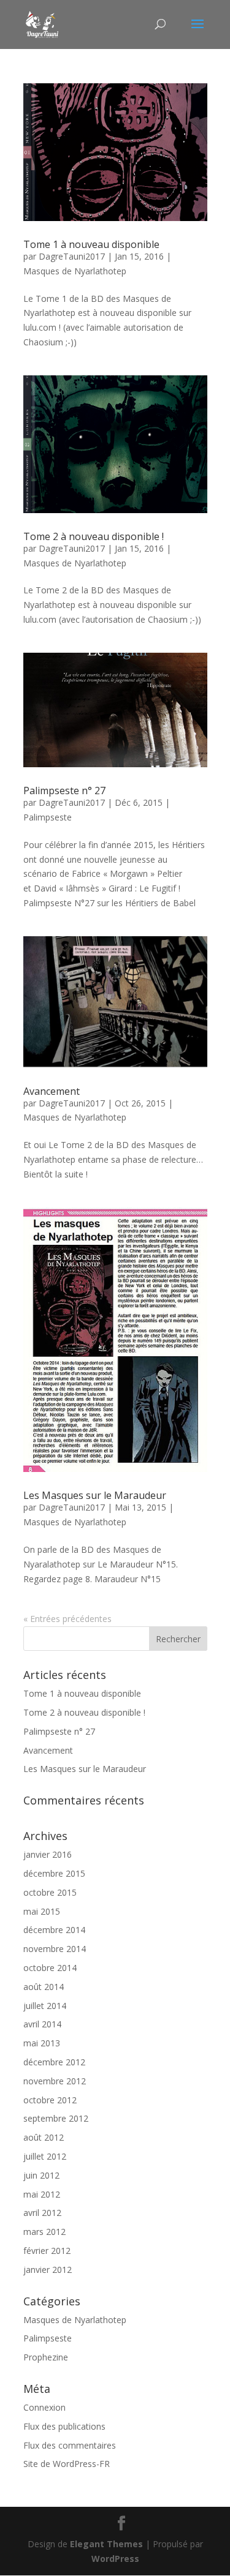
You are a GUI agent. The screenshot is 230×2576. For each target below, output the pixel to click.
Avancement (52, 1091)
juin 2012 (41, 2175)
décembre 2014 (54, 1930)
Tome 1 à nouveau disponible (91, 244)
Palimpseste (48, 817)
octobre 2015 (50, 1892)
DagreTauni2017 (72, 256)
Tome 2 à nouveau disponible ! (94, 536)
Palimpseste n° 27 (64, 790)
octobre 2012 (50, 2100)
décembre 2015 (54, 1873)
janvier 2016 (48, 1854)
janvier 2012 (48, 2270)
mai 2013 (42, 2043)
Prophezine (46, 2357)
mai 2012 (42, 2194)
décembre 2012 (54, 2062)
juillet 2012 (45, 2156)
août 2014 (44, 1987)
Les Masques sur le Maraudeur (95, 1495)
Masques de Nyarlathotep (75, 271)
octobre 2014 (50, 1968)
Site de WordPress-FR (67, 2464)
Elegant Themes (106, 2544)
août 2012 (44, 2137)
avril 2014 (42, 2024)
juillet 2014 (45, 2006)
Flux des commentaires (70, 2445)
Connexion (44, 2407)
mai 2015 (42, 1911)
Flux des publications (64, 2426)
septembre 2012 (56, 2118)
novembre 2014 (55, 1949)
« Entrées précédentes (67, 1619)
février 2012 (47, 2251)
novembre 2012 (55, 2081)
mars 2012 (44, 2232)
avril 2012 (42, 2213)
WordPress (115, 2559)
